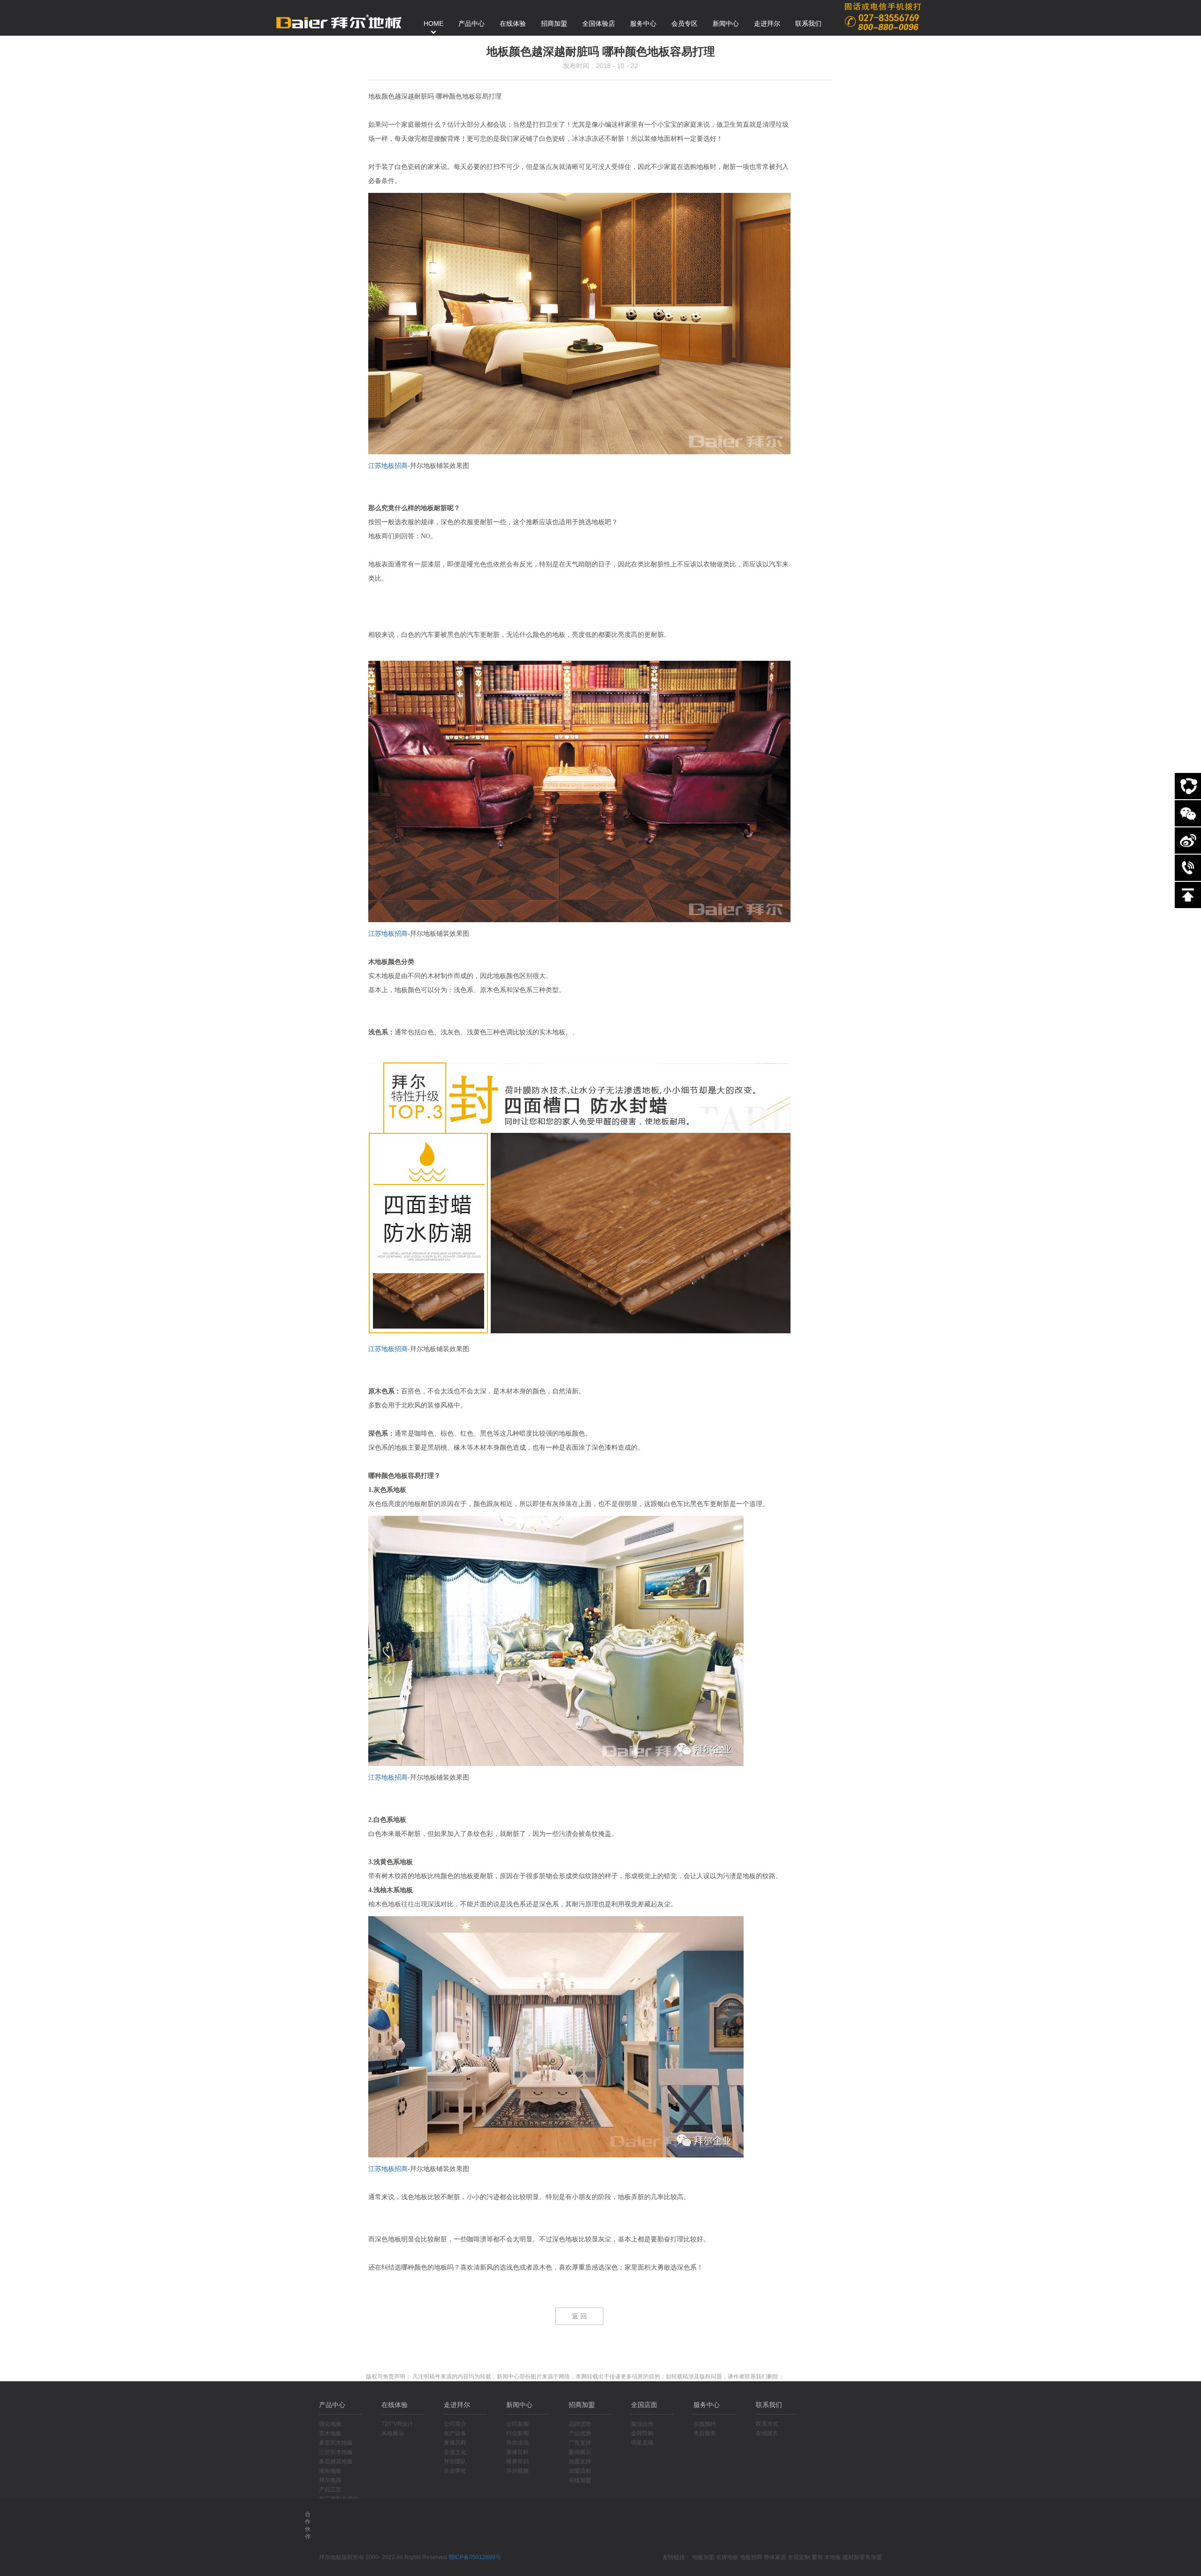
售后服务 (705, 2433)
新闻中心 (519, 2405)
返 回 (579, 2316)
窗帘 (817, 2557)
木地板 (833, 2557)
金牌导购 (642, 2433)
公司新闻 (517, 2424)
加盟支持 (580, 2461)
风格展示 (393, 2433)
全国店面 (644, 2405)
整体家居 (775, 2557)
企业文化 (455, 2452)
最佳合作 (642, 2424)
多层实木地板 (336, 2443)
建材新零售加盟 (862, 2557)
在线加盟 (580, 2480)
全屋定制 (799, 2557)
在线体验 (395, 2405)
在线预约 (705, 2424)
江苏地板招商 (388, 466)
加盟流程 (580, 2471)
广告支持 (580, 2443)
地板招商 (751, 2557)
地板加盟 (703, 2557)
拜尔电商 (330, 2480)
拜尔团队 (455, 2461)
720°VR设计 (397, 2424)
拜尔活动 (517, 2443)
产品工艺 (330, 2490)
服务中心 (707, 2405)
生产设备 (455, 2433)
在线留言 (767, 2433)
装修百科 (517, 2452)
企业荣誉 (455, 2471)
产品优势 (580, 2433)
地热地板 (330, 2471)
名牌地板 (727, 2557)
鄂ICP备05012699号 (475, 2557)
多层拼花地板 (336, 2461)
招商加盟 (582, 2405)
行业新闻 (517, 2433)
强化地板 (330, 2424)
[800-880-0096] (1188, 868)
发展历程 (455, 2443)
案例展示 (580, 2452)
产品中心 (332, 2405)
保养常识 (517, 2461)
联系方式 (767, 2424)
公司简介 (455, 2424)
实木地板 (330, 2433)
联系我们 (769, 2405)
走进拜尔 (457, 2405)
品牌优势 (580, 2424)
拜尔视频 (517, 2471)
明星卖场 (642, 2443)
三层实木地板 (336, 2452)
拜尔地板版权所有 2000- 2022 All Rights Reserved (384, 2557)
